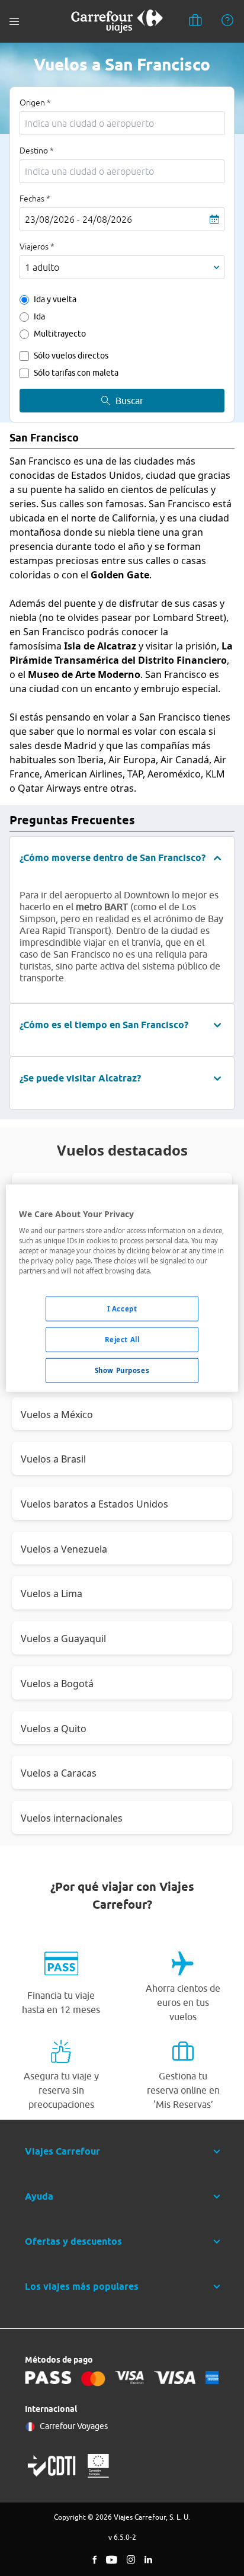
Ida (39, 316)
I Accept (122, 1309)
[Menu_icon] (14, 22)
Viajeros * (37, 247)
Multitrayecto (60, 334)
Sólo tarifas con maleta (76, 373)
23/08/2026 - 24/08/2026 (78, 219)
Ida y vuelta (55, 299)
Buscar (129, 401)
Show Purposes (122, 1370)
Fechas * (35, 199)
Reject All (122, 1340)
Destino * (37, 151)
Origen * (35, 103)
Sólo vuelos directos (71, 356)
